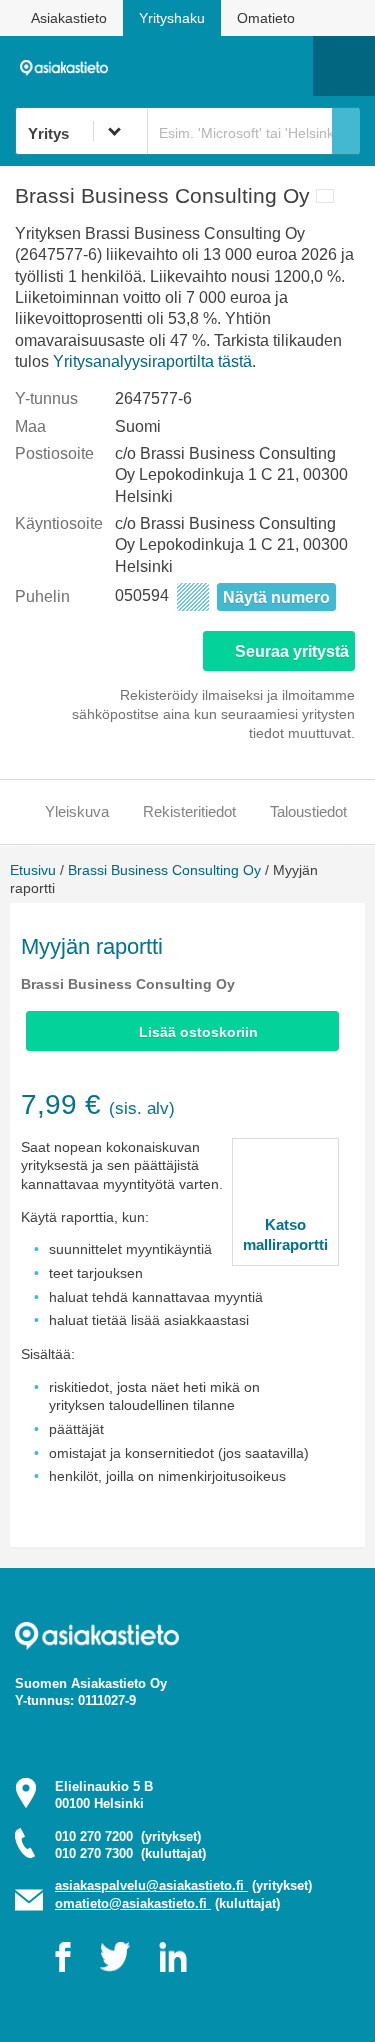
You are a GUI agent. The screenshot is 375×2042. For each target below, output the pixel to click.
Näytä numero (276, 597)
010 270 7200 (128, 1836)
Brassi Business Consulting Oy (164, 870)
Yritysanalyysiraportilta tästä (152, 361)
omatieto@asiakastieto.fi (133, 1903)
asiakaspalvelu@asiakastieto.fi (151, 1885)
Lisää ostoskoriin (198, 1032)
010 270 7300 (130, 1853)
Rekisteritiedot (189, 811)
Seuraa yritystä (292, 651)
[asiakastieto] (69, 65)
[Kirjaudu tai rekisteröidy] (288, 66)
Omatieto (266, 18)
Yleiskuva (77, 811)
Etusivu (33, 870)
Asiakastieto (69, 18)
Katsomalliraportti (285, 1234)
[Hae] (346, 131)
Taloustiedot (308, 811)
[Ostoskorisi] (195, 66)
